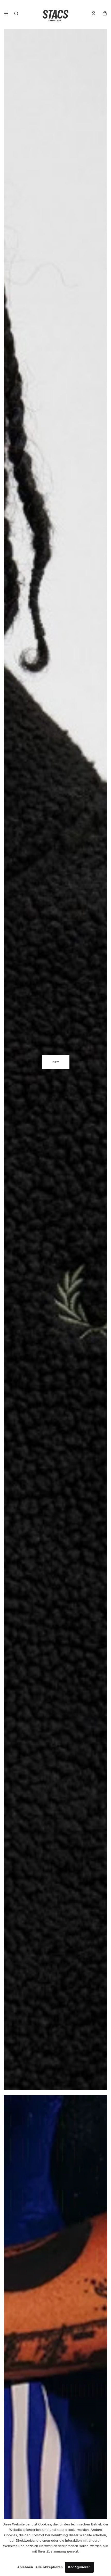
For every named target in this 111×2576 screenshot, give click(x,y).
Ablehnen (25, 2567)
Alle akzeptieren (49, 2567)
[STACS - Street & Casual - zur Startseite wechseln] (55, 15)
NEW (56, 1062)
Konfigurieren (79, 2567)
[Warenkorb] (105, 13)
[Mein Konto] (96, 13)
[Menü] (6, 15)
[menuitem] (6, 15)
